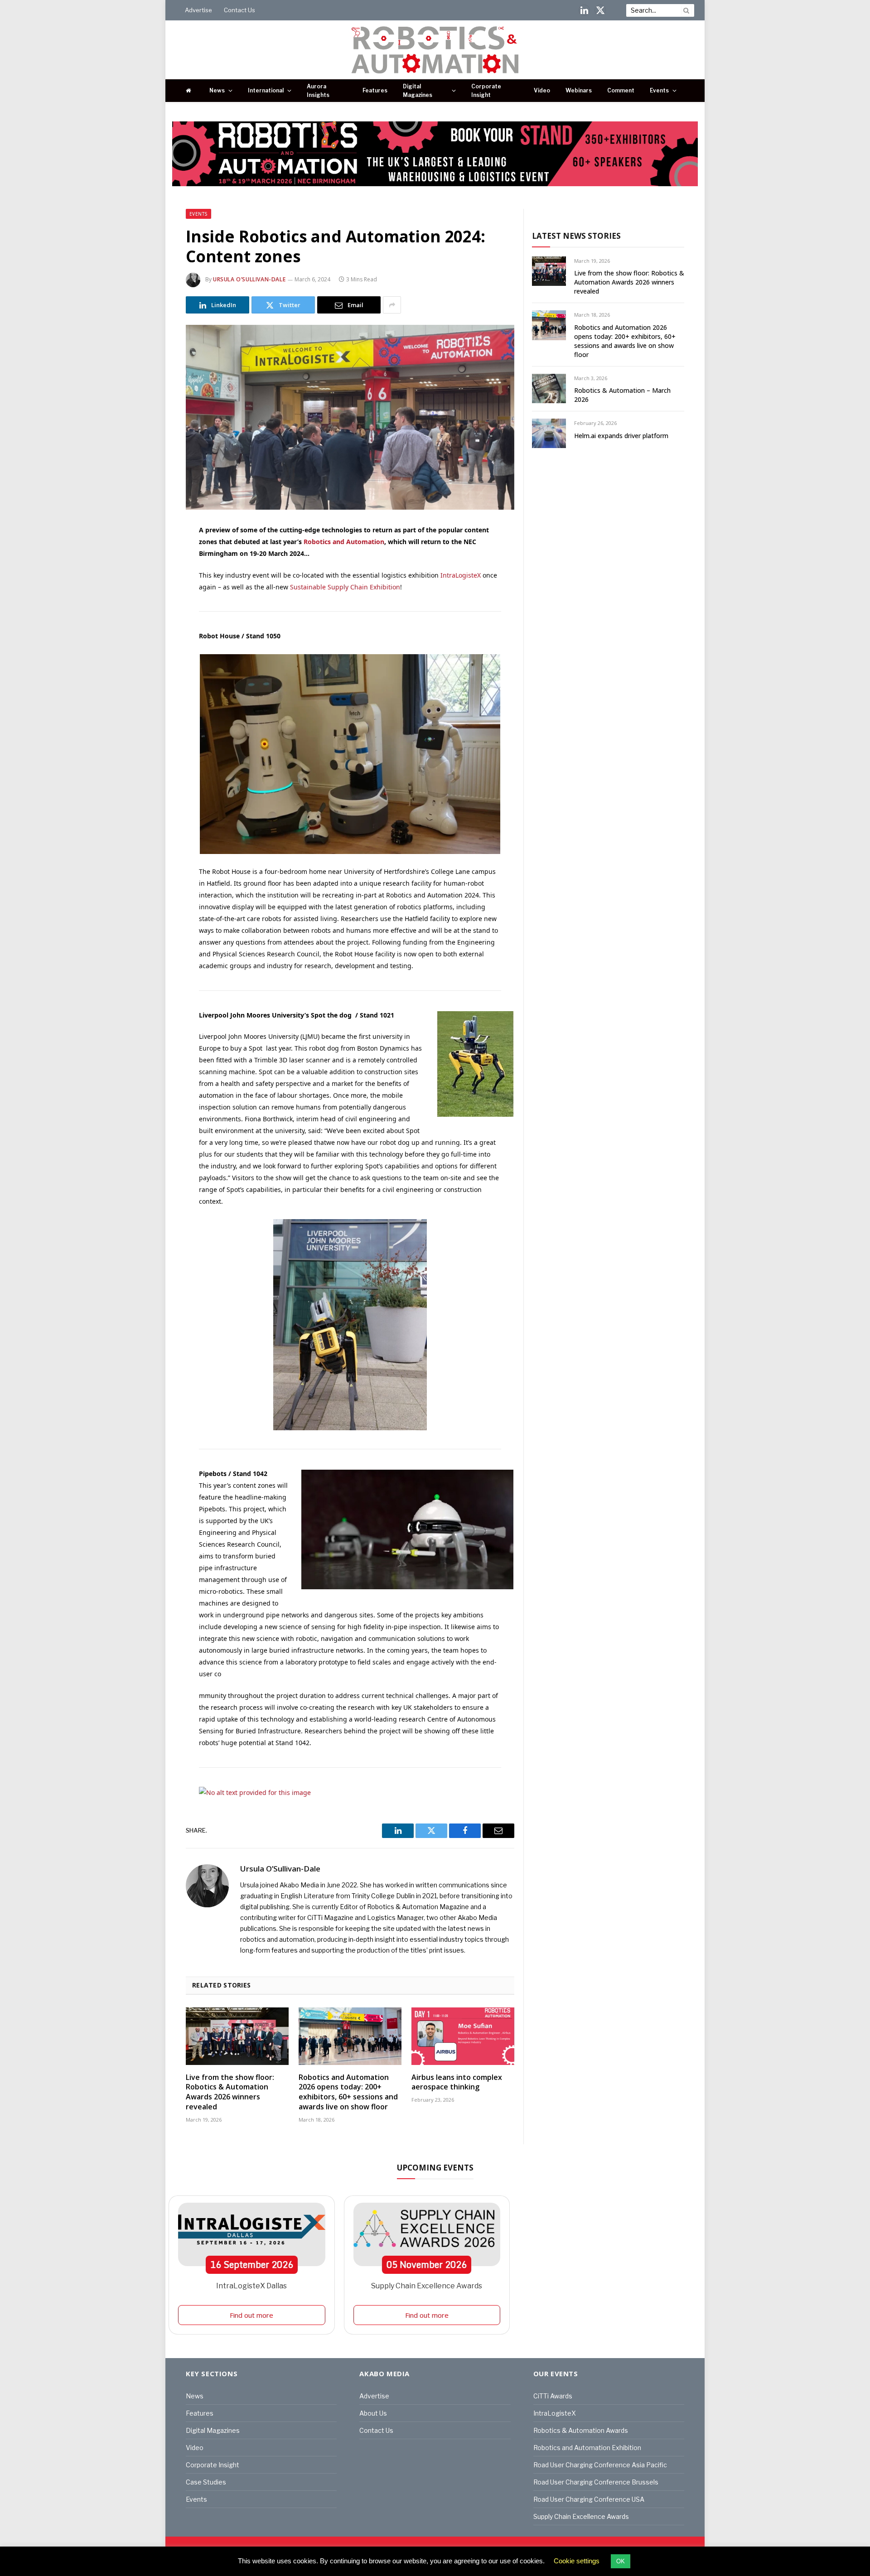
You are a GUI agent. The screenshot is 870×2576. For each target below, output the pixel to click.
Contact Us (239, 10)
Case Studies (206, 2482)
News (217, 90)
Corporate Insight (486, 91)
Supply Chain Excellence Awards (427, 2286)
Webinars (579, 90)
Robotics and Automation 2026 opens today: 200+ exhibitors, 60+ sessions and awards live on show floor (348, 2092)
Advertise (198, 10)
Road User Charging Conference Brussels (596, 2482)
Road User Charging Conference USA (589, 2499)
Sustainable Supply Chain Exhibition (345, 587)
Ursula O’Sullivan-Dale (249, 279)
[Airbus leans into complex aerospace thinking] (463, 2036)
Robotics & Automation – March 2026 (622, 395)
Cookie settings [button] (577, 2561)
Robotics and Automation (344, 542)
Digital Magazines (418, 91)
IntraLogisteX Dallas (251, 2286)
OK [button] (621, 2561)
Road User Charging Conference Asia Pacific (600, 2465)
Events (659, 90)
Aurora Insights (318, 91)
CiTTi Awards (553, 2396)
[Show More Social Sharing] (392, 305)
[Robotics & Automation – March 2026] (549, 388)
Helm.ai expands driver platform (621, 436)
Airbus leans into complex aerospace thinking (457, 2082)
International (266, 90)
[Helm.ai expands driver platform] (549, 433)
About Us (373, 2413)
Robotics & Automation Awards (581, 2430)
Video (542, 90)
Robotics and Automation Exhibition (587, 2448)
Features (375, 90)
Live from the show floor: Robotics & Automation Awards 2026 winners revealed (230, 2092)
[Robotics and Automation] (435, 50)
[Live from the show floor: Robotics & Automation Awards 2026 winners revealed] (237, 2036)
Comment (621, 90)
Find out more (251, 2315)
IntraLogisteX (461, 575)
